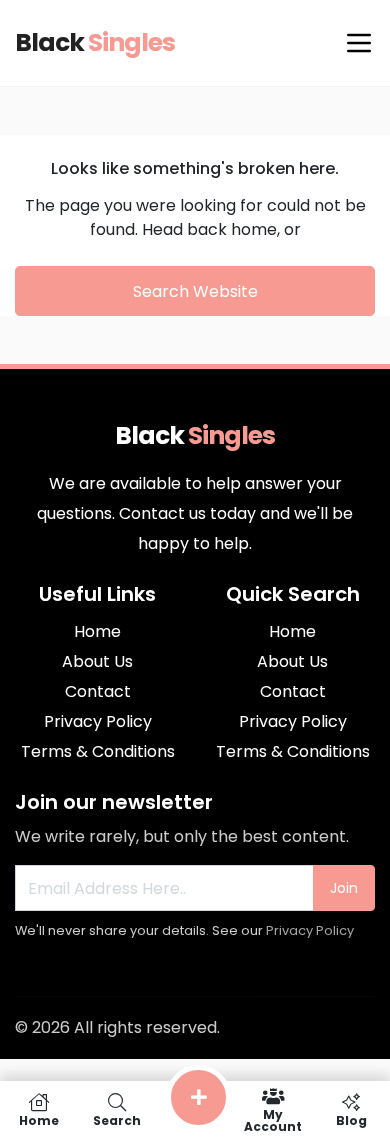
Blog (351, 1119)
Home (39, 1119)
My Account (273, 1119)
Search (117, 1119)
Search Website (195, 291)
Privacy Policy (310, 930)
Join (344, 888)
